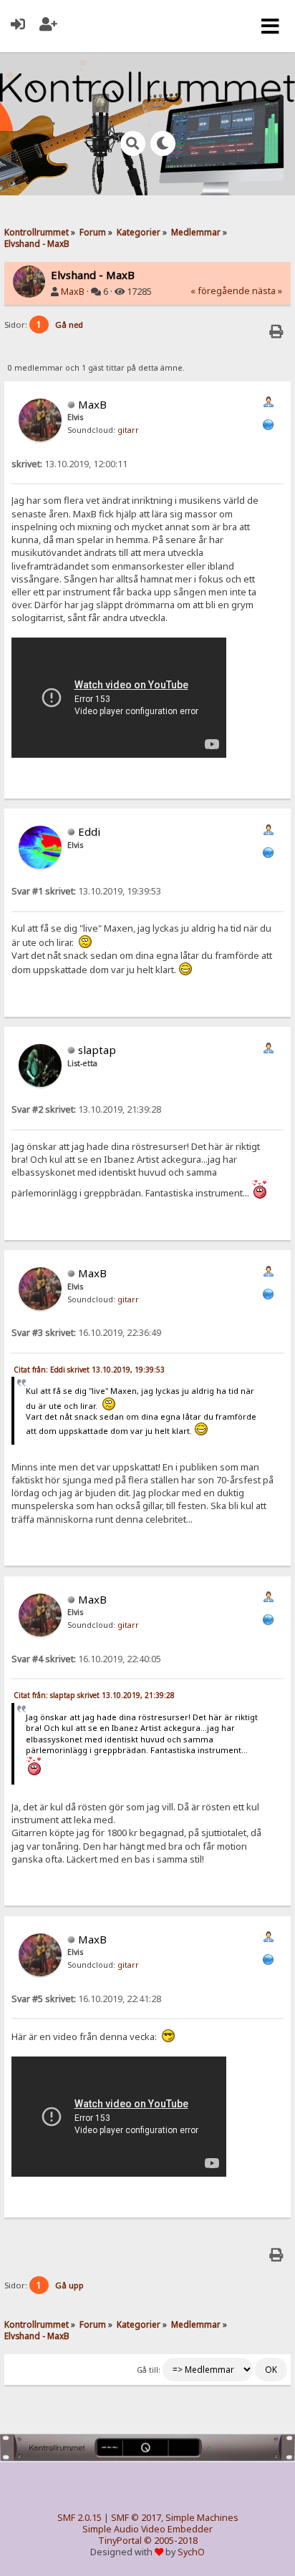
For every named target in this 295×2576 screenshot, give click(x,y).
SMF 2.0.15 (79, 2518)
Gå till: (149, 2370)
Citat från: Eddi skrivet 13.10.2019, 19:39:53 (89, 1370)
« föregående (220, 291)
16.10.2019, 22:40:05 (86, 1659)
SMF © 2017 (136, 2518)
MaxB (73, 292)
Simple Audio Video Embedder (147, 2529)
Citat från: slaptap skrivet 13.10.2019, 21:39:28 (94, 1695)
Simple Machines (202, 2518)
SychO (191, 2552)
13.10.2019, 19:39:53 (86, 891)
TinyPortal (120, 2541)
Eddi (89, 831)
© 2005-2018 (171, 2541)
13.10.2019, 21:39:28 (86, 1109)
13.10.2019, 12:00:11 (69, 464)
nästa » (267, 291)
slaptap (97, 1050)
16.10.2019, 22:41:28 (86, 1999)
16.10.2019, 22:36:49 (86, 1333)
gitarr (128, 430)
